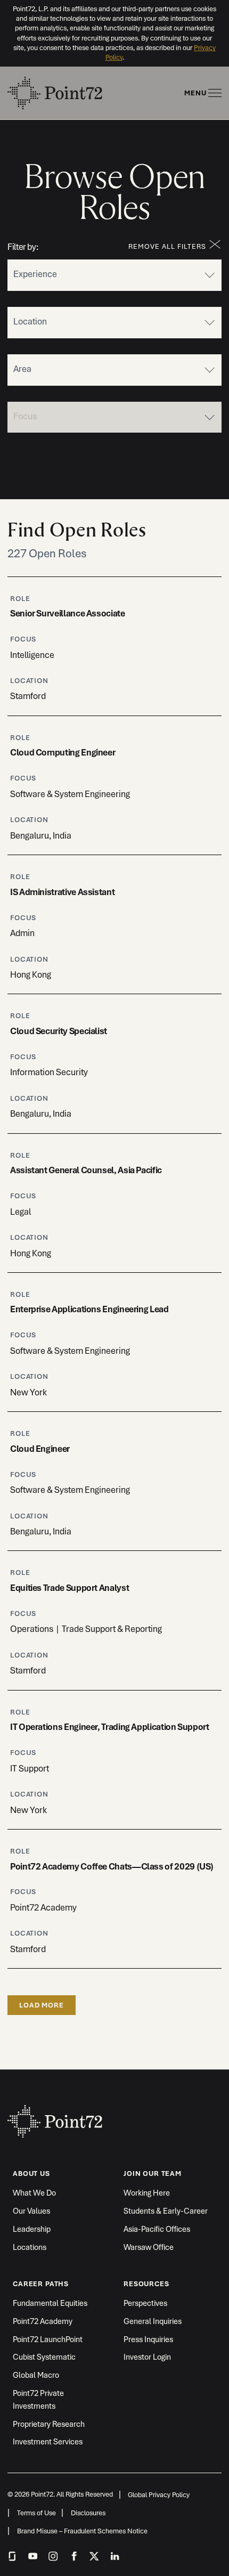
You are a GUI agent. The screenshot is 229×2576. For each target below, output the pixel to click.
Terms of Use (36, 2513)
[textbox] (71, 273)
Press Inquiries (148, 2339)
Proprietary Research (49, 2424)
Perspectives (145, 2303)
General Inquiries (153, 2321)
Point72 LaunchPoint (48, 2339)
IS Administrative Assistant (62, 892)
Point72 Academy (43, 2321)
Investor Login (147, 2357)
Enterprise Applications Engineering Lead (89, 1309)
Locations (30, 2247)
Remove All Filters (167, 246)
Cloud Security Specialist (59, 1031)
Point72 (55, 2116)
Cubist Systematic (44, 2357)
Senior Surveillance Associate (68, 613)
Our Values (31, 2211)
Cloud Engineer (40, 1449)
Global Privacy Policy (159, 2495)
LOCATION (29, 681)
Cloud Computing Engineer (63, 752)
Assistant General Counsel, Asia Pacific (86, 1170)
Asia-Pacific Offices (157, 2229)
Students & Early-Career (166, 2211)
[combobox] (114, 275)
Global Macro (36, 2375)
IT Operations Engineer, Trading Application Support (110, 1727)
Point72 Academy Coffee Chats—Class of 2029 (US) (112, 1866)
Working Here (147, 2193)
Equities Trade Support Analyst (69, 1588)
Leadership (32, 2229)
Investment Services (48, 2441)
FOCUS (23, 639)
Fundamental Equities (50, 2303)
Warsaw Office (149, 2247)
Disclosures (88, 2513)
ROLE (20, 599)
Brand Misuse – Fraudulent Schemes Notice (82, 2531)
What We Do (34, 2193)
